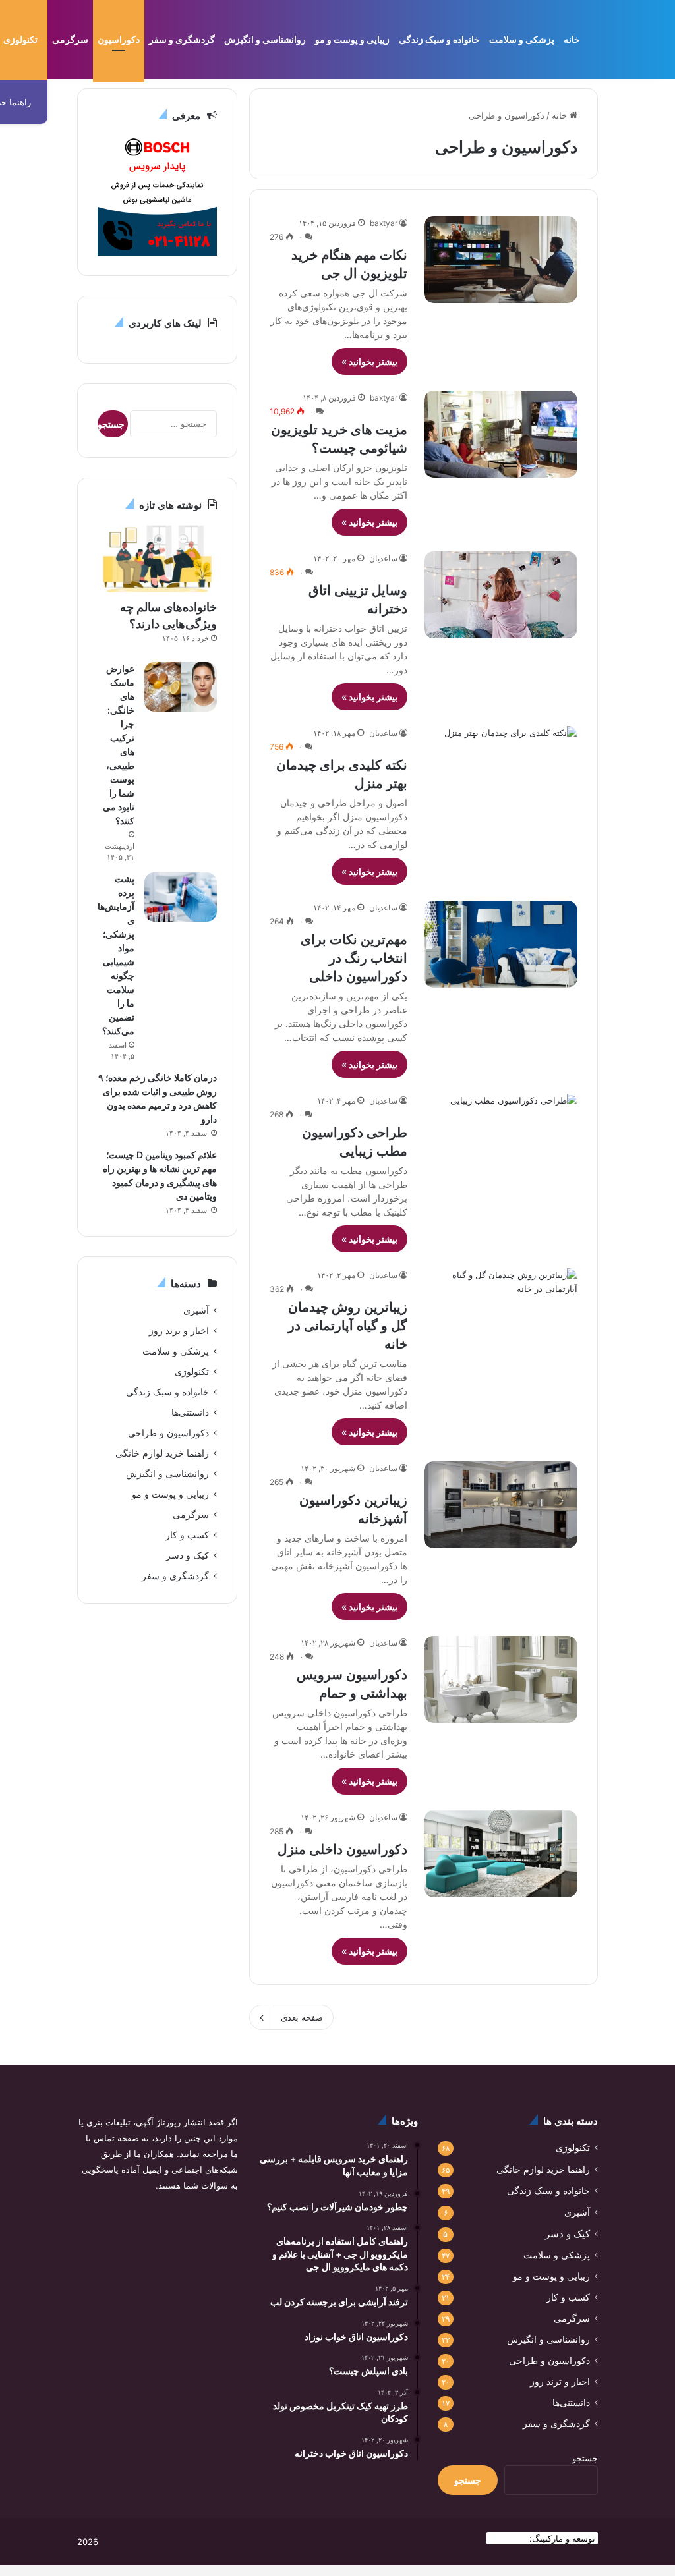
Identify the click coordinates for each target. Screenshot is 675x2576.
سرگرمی (70, 39)
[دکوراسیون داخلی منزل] (501, 1854)
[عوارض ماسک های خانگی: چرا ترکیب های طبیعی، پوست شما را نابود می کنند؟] (181, 687)
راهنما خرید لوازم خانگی (162, 1453)
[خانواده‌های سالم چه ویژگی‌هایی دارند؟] (157, 559)
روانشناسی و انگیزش (265, 39)
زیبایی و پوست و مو (352, 39)
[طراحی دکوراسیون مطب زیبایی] (501, 1137)
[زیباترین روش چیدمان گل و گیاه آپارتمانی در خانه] (501, 1311)
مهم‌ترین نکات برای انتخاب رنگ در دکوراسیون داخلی (354, 958)
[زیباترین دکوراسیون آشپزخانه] (501, 1504)
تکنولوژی (192, 1372)
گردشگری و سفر (182, 39)
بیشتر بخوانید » (369, 361)
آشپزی (196, 1310)
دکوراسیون (119, 39)
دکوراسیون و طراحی (168, 1433)
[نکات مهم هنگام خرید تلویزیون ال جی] (501, 259)
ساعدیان (383, 558)
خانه (572, 39)
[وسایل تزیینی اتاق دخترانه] (501, 595)
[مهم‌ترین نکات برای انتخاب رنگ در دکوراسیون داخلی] (501, 944)
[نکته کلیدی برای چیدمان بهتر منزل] (501, 769)
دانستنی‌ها (190, 1413)
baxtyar (384, 223)
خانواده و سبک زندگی (439, 39)
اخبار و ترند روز (179, 1331)
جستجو (585, 2458)
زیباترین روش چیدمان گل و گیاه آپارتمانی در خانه (348, 1326)
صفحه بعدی (302, 2017)
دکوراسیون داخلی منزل (342, 1849)
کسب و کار (187, 1535)
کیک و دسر (188, 1555)
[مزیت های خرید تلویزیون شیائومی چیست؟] (501, 434)
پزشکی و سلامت (522, 39)
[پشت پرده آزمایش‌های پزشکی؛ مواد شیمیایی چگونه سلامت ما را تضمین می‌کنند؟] (181, 897)
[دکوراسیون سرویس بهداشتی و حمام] (501, 1679)
